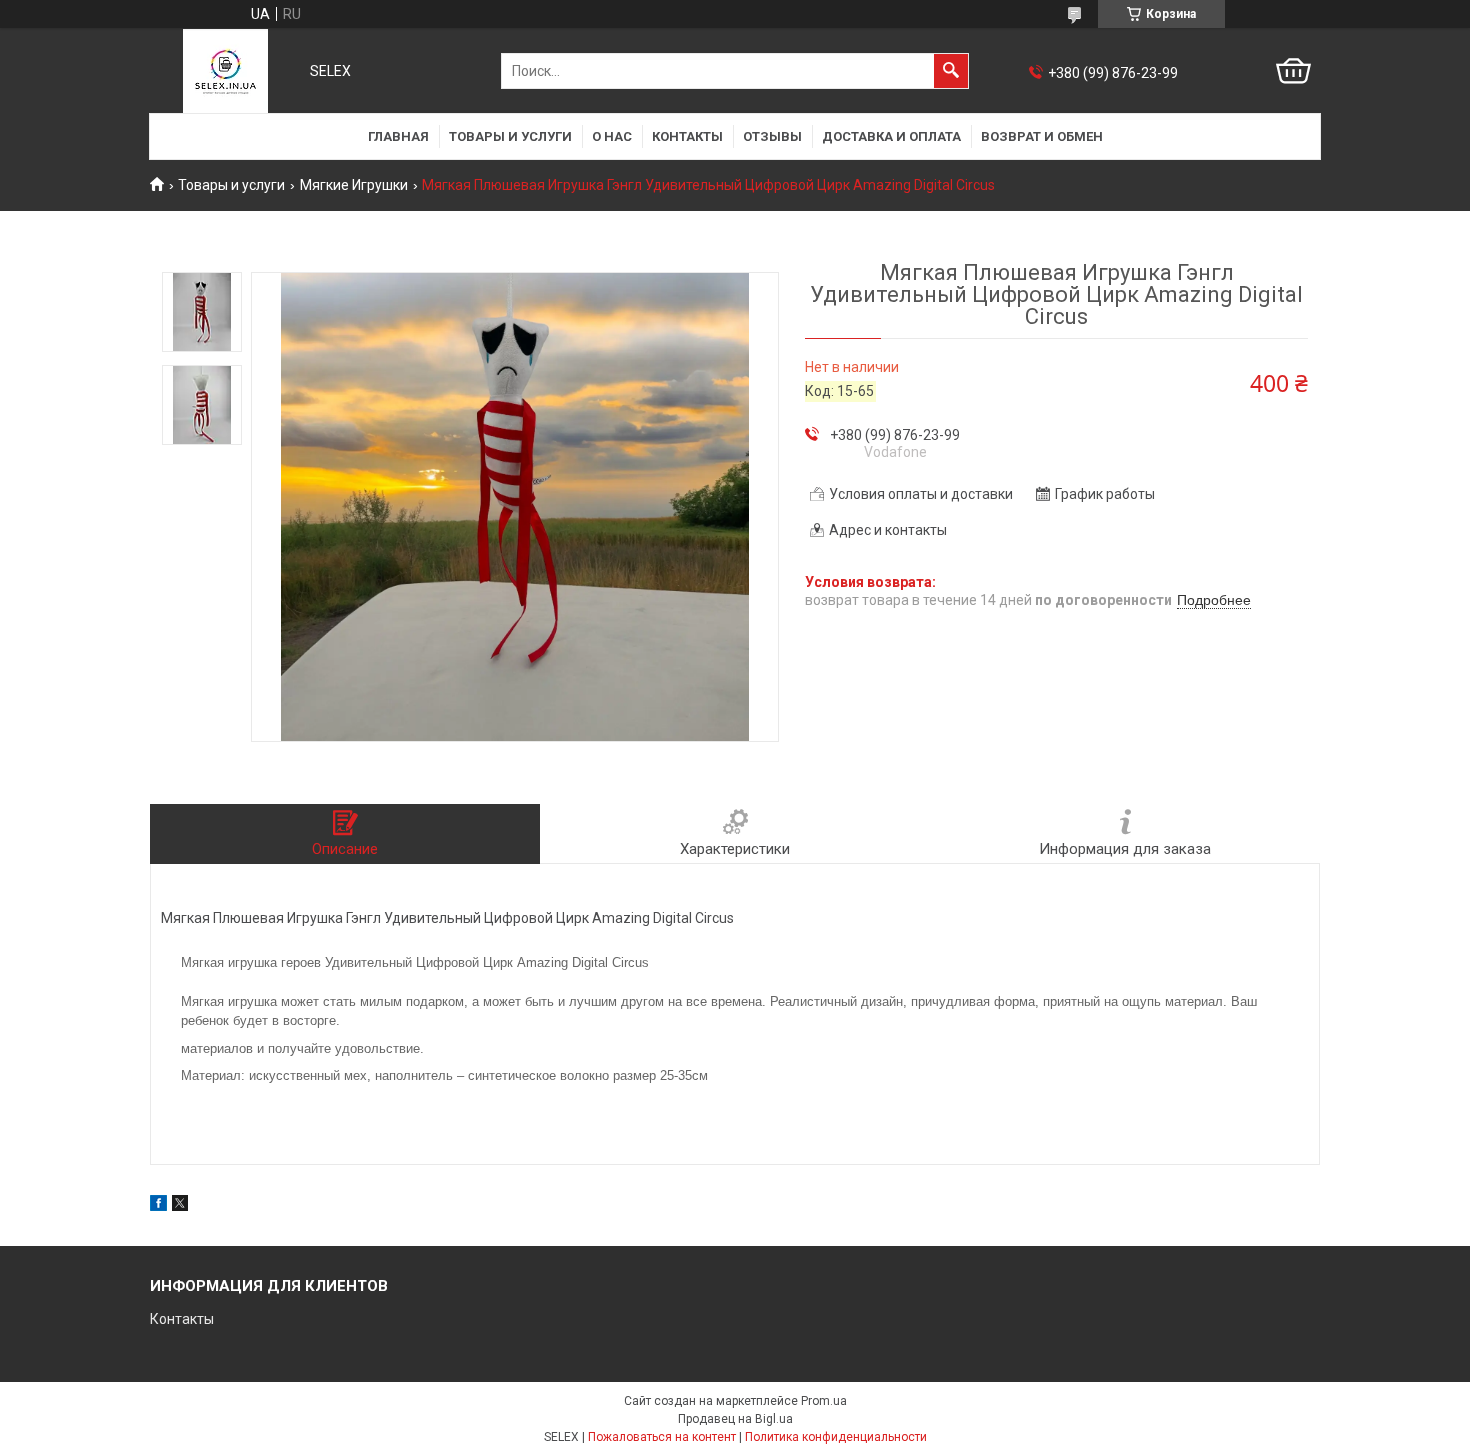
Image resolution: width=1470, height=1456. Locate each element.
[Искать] (951, 71)
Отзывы (772, 136)
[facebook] (158, 1206)
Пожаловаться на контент (662, 1437)
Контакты (687, 136)
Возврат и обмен (1042, 136)
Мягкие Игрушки (354, 185)
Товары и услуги (510, 136)
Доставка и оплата (891, 136)
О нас (612, 136)
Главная (398, 136)
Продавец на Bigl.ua (735, 1419)
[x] (180, 1206)
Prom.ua (824, 1401)
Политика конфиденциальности (836, 1437)
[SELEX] (225, 71)
